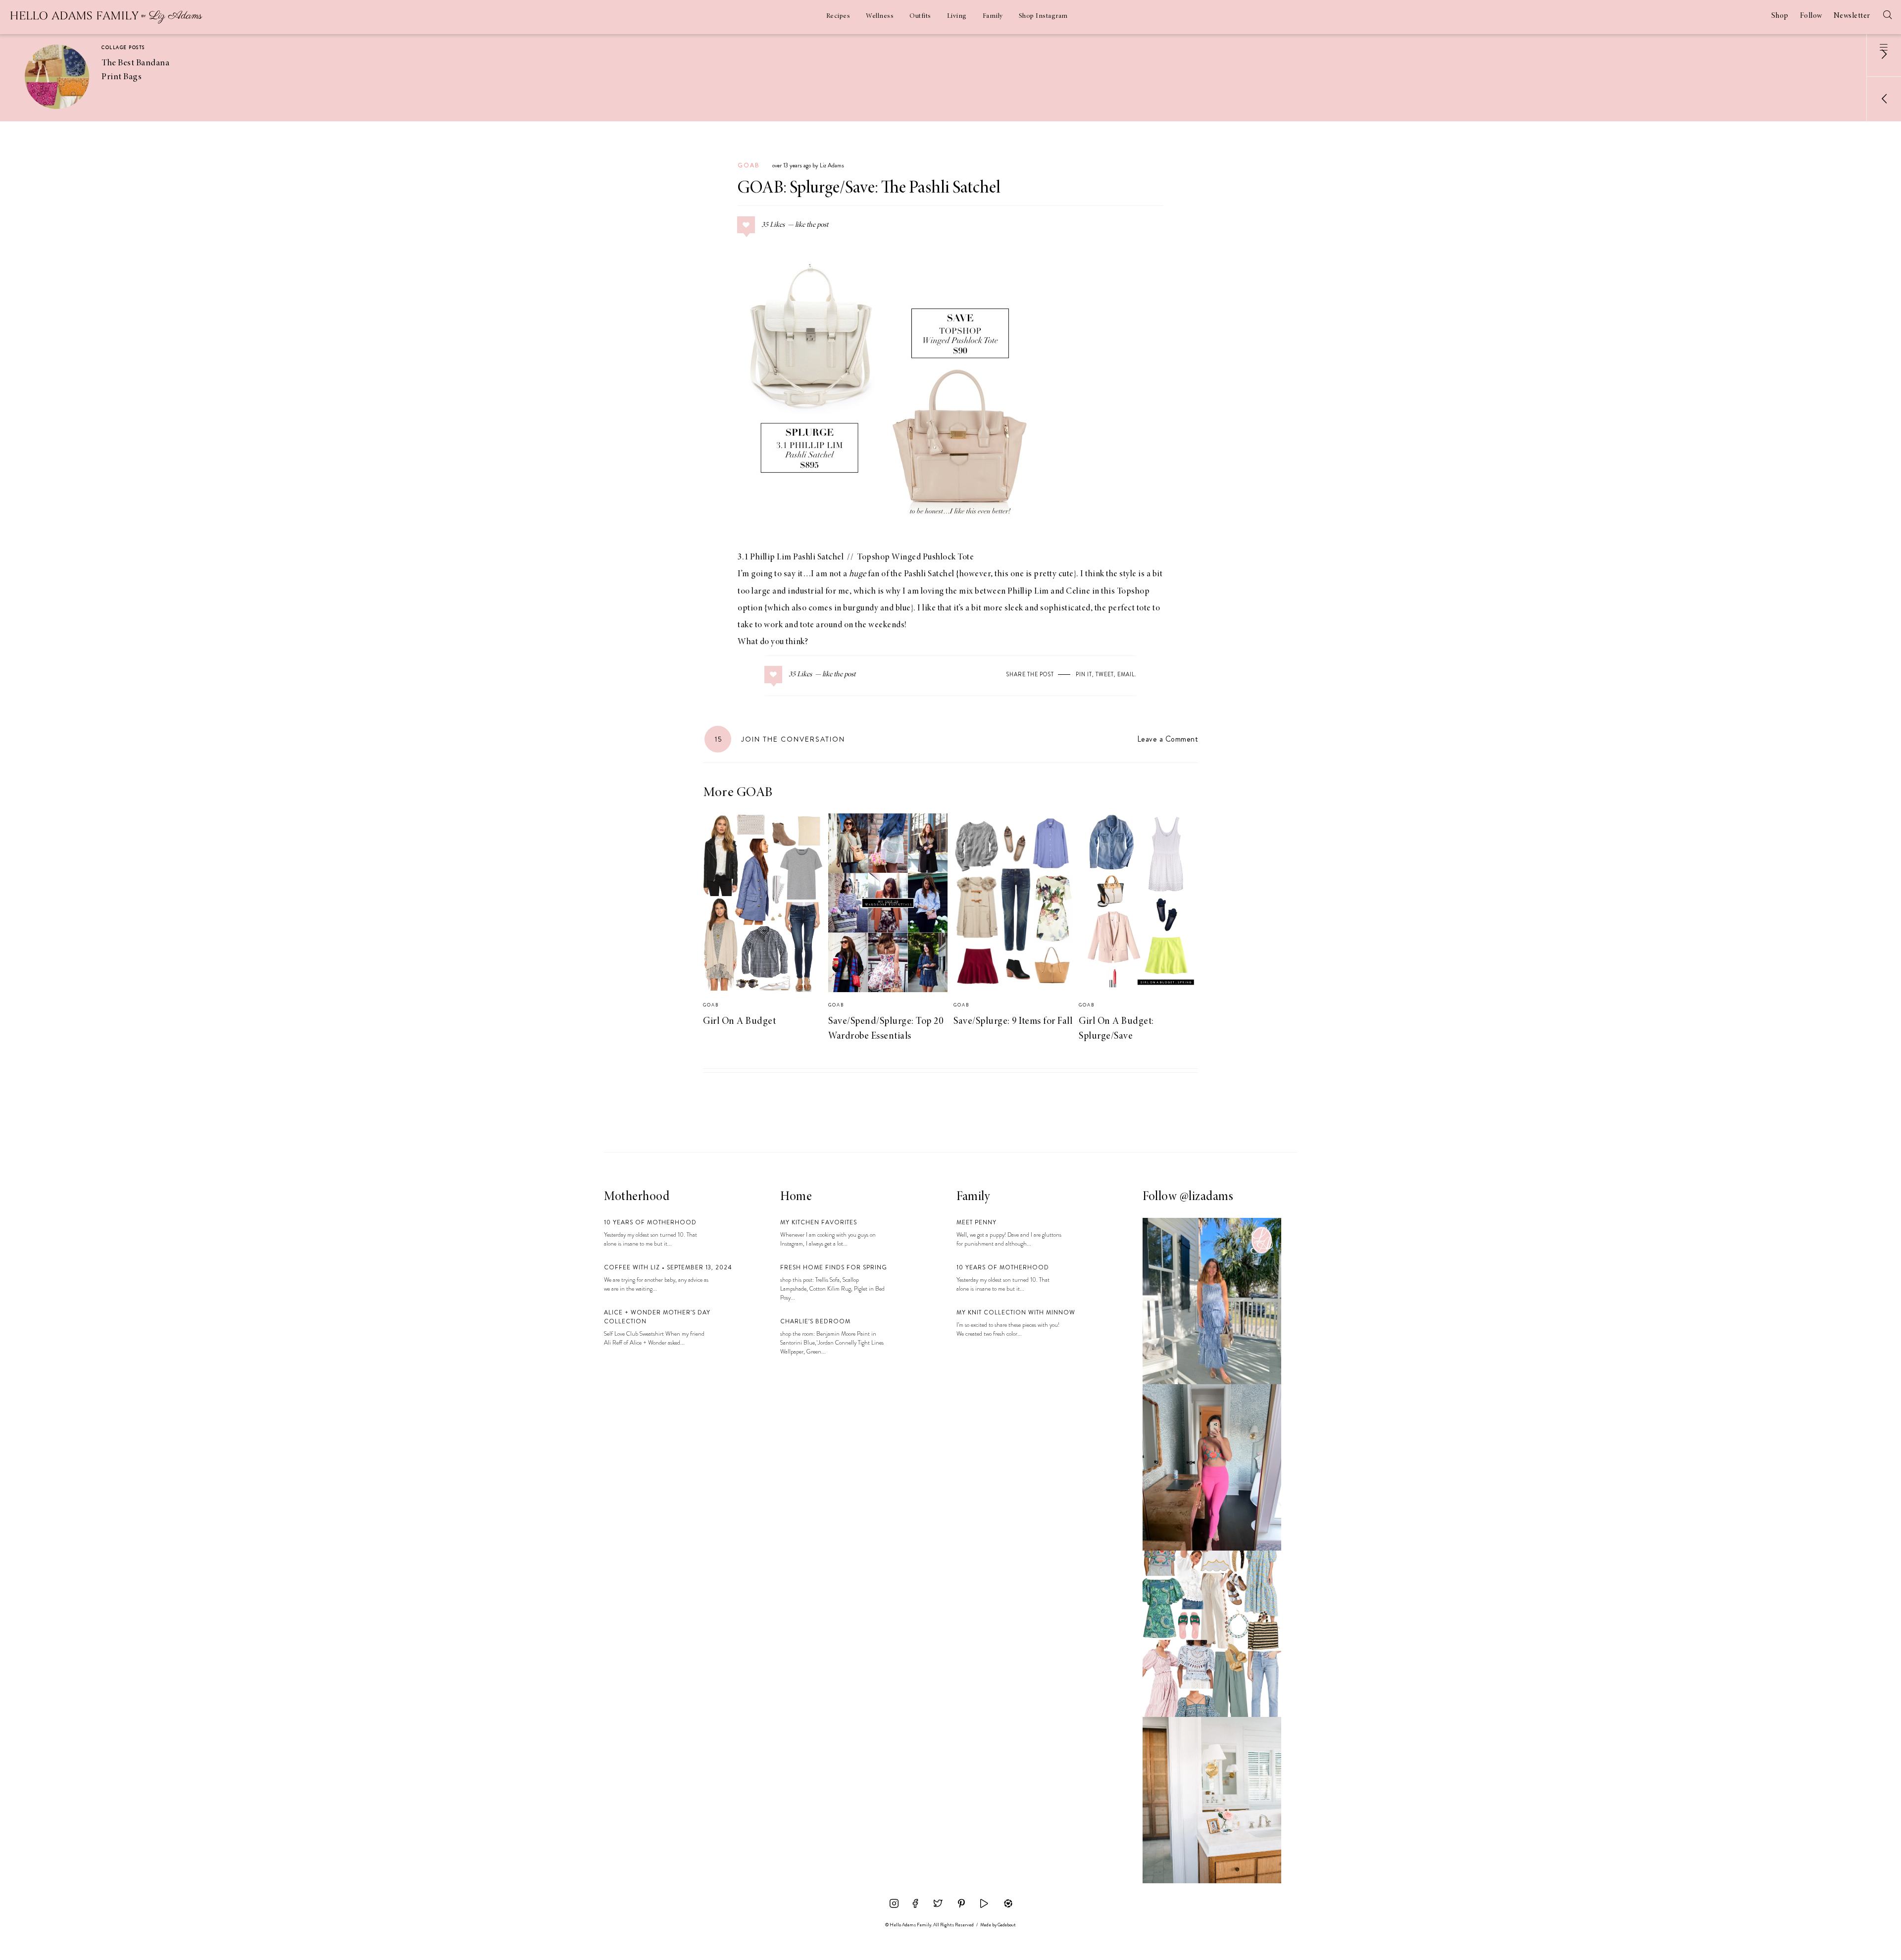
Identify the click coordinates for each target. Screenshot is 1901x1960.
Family (993, 16)
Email (1126, 674)
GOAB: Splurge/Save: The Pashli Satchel (869, 189)
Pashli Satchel (929, 574)
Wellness (880, 16)
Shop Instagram (1043, 16)
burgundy (861, 608)
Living (957, 16)
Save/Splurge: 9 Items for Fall (1013, 1021)
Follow (1811, 16)
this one (1009, 574)
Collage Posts (123, 48)
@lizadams (1207, 1197)
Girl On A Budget (739, 1021)
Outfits (920, 16)
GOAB (749, 165)
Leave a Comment (1168, 739)
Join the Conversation (780, 739)
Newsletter (1852, 16)
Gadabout (1007, 1925)
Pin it (1084, 674)
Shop (1780, 16)
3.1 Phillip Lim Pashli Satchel (791, 557)
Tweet (1105, 674)
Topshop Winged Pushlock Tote (915, 557)
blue (903, 608)
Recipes (838, 16)
